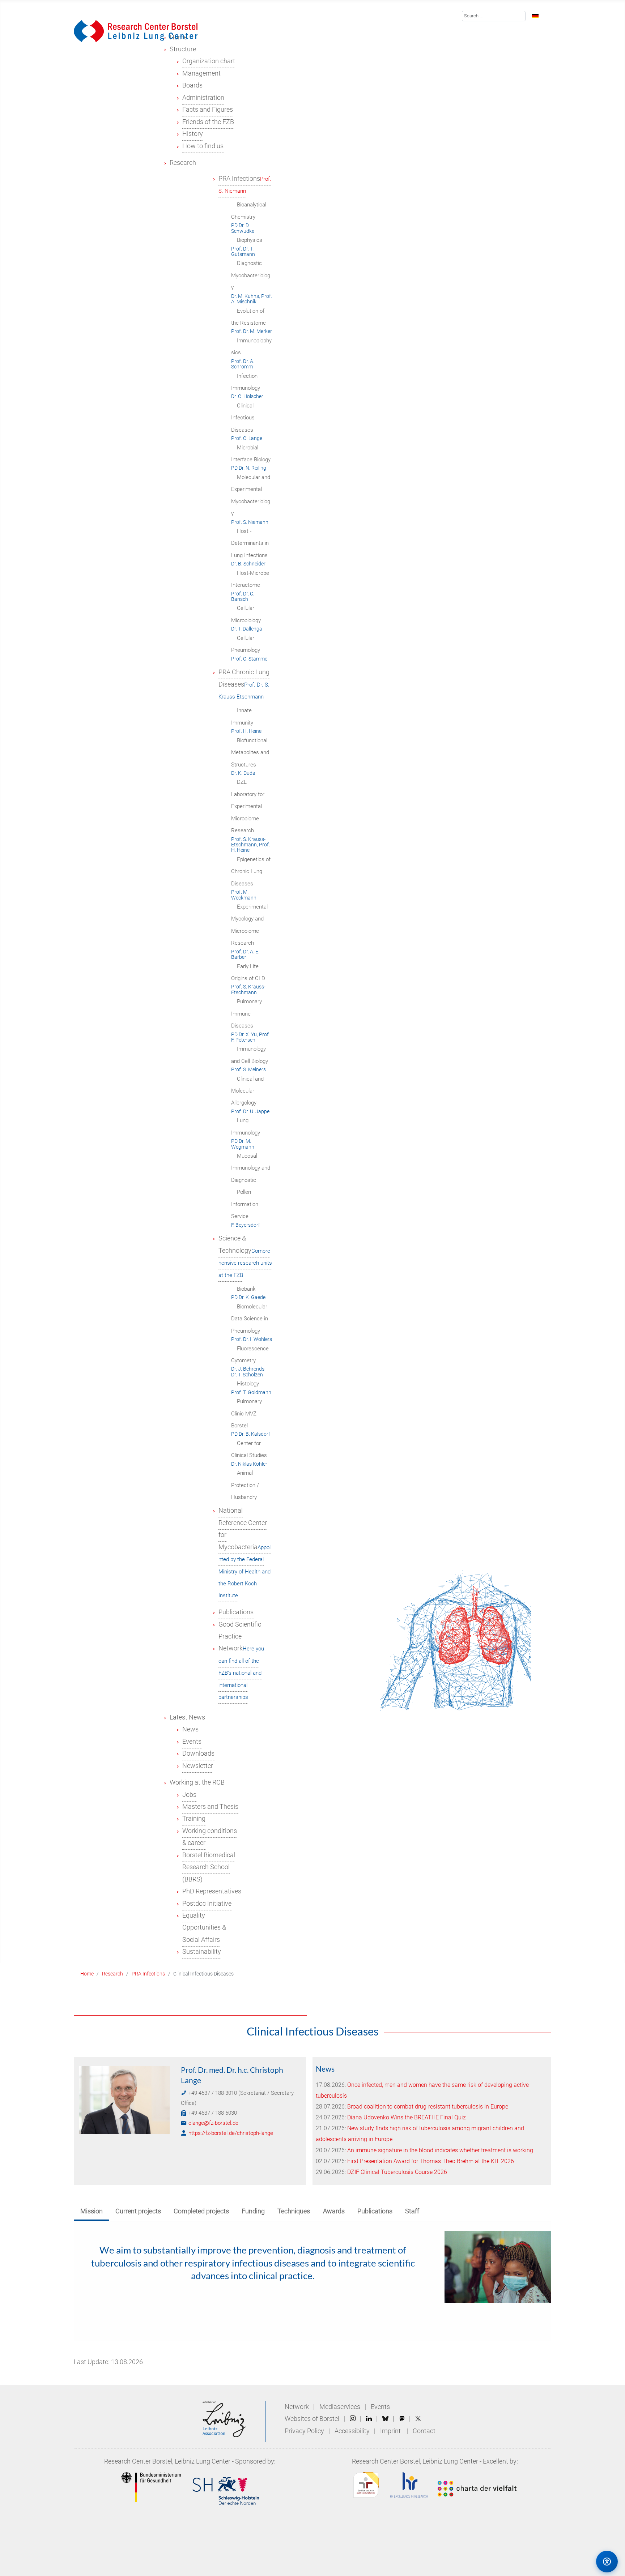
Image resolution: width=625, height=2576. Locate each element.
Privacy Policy (305, 2431)
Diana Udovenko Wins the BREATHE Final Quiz (407, 2117)
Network (297, 2407)
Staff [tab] (412, 2211)
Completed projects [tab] (201, 2211)
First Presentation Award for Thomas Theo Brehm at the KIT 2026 (431, 2161)
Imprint (390, 2431)
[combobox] (494, 16)
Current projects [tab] (138, 2211)
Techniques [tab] (294, 2211)
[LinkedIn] (369, 2419)
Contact (424, 2431)
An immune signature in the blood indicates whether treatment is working (440, 2150)
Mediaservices (340, 2407)
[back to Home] (136, 31)
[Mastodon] (402, 2419)
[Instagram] (353, 2419)
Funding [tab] (253, 2211)
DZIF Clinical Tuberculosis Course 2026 (397, 2172)
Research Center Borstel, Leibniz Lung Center (167, 2461)
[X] (418, 2419)
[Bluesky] (385, 2419)
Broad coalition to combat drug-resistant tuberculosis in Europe (428, 2107)
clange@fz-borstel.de (213, 2123)
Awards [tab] (334, 2211)
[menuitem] (183, 49)
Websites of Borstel (312, 2419)
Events (380, 2407)
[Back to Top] (576, 2561)
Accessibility (353, 2431)
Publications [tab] (375, 2211)
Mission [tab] (92, 2211)
